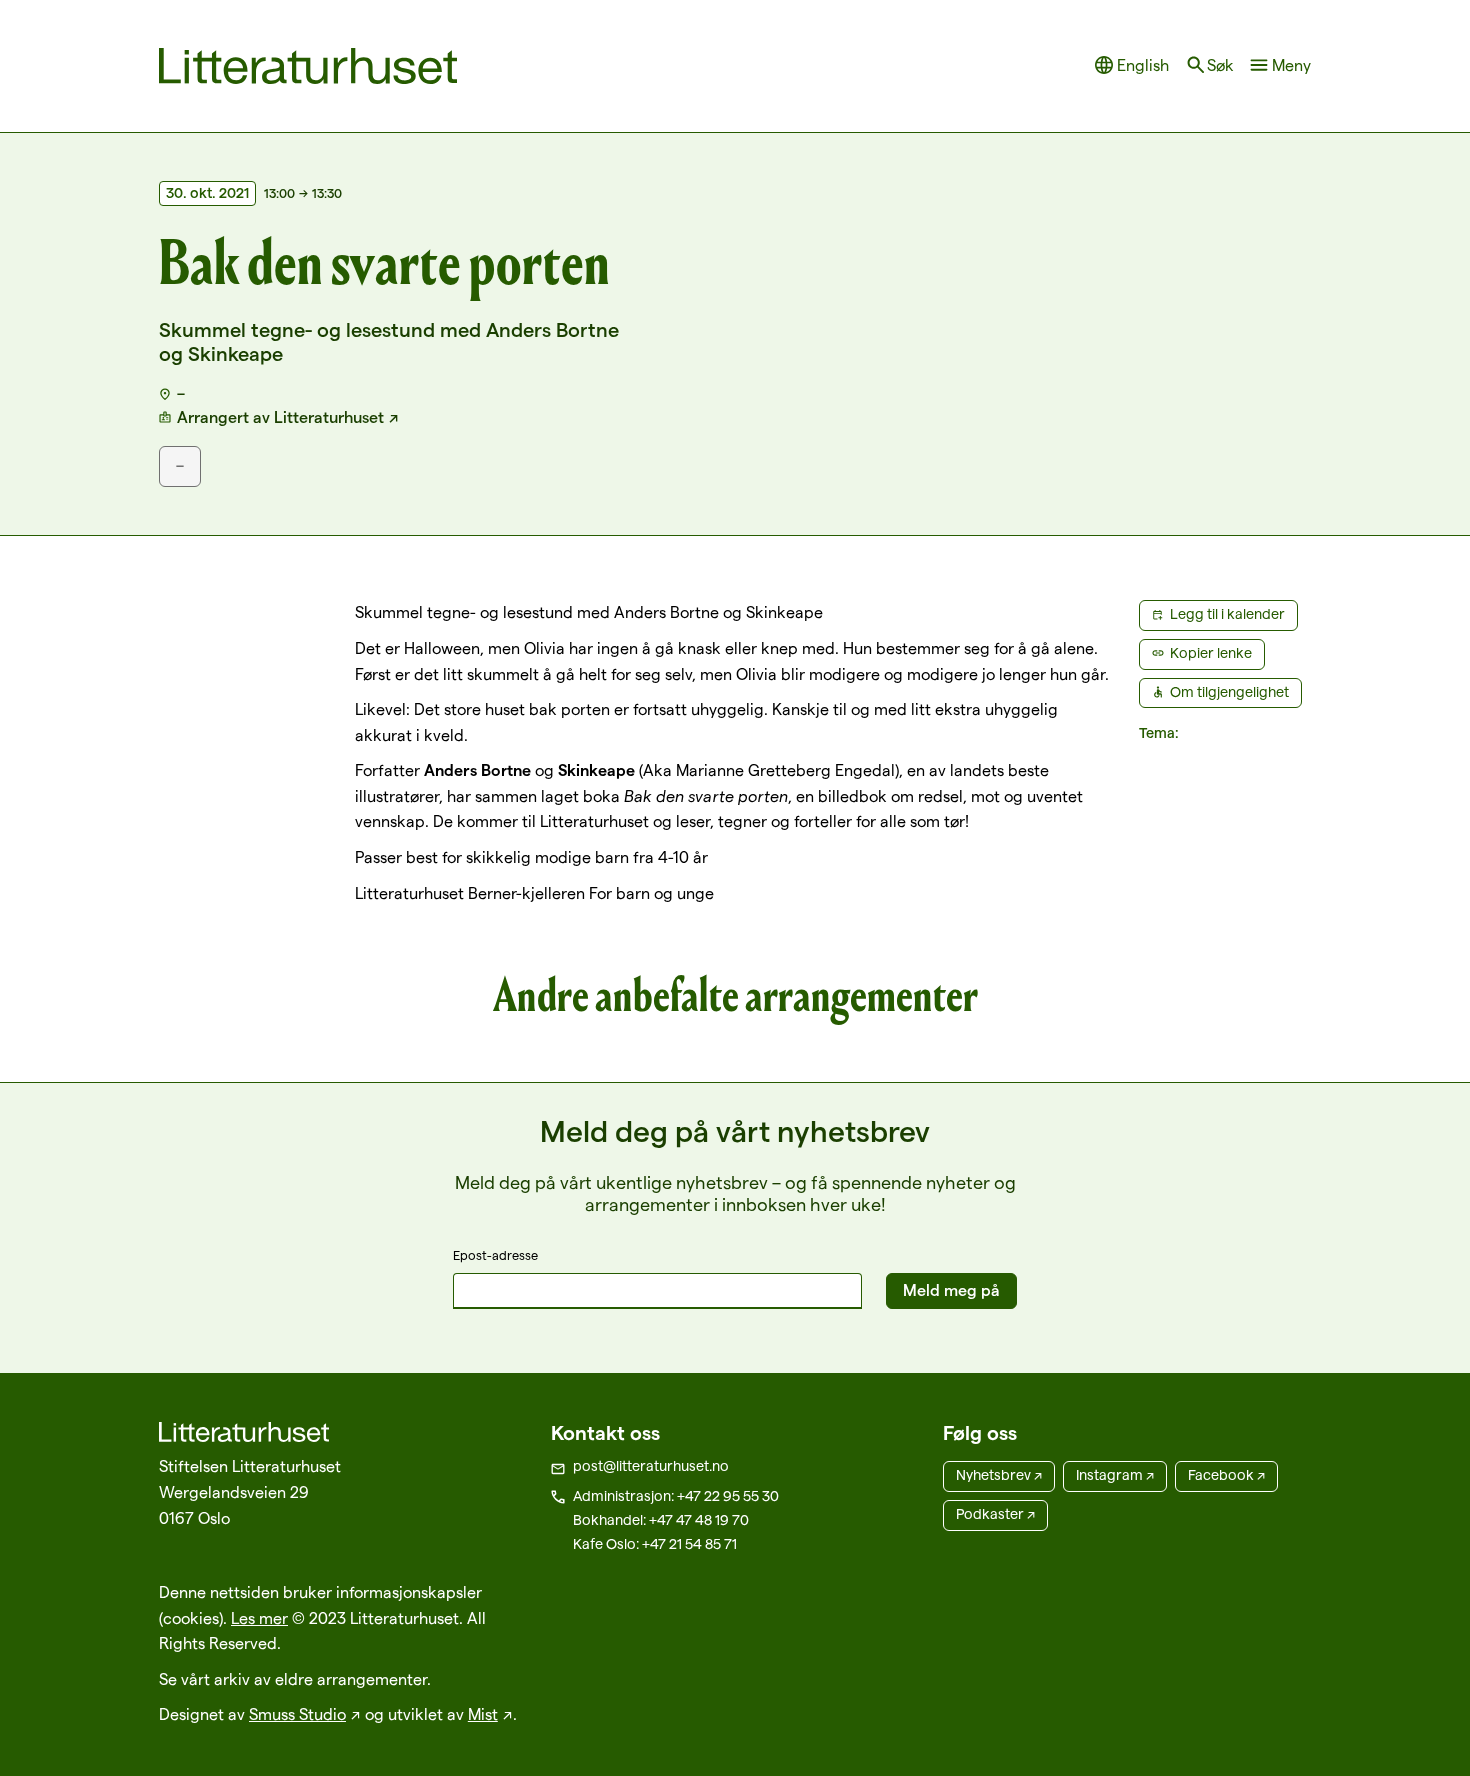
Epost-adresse (495, 1255)
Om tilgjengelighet (1229, 692)
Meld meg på (951, 1290)
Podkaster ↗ (995, 1514)
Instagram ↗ (1115, 1475)
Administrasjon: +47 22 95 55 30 (676, 1496)
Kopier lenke (1211, 653)
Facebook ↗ (1226, 1475)
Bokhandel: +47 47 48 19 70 (661, 1520)
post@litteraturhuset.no (651, 1466)
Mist (483, 1714)
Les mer (259, 1618)
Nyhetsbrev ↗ (999, 1475)
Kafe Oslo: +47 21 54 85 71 (655, 1544)
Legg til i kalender (1227, 614)
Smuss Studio (297, 1714)
